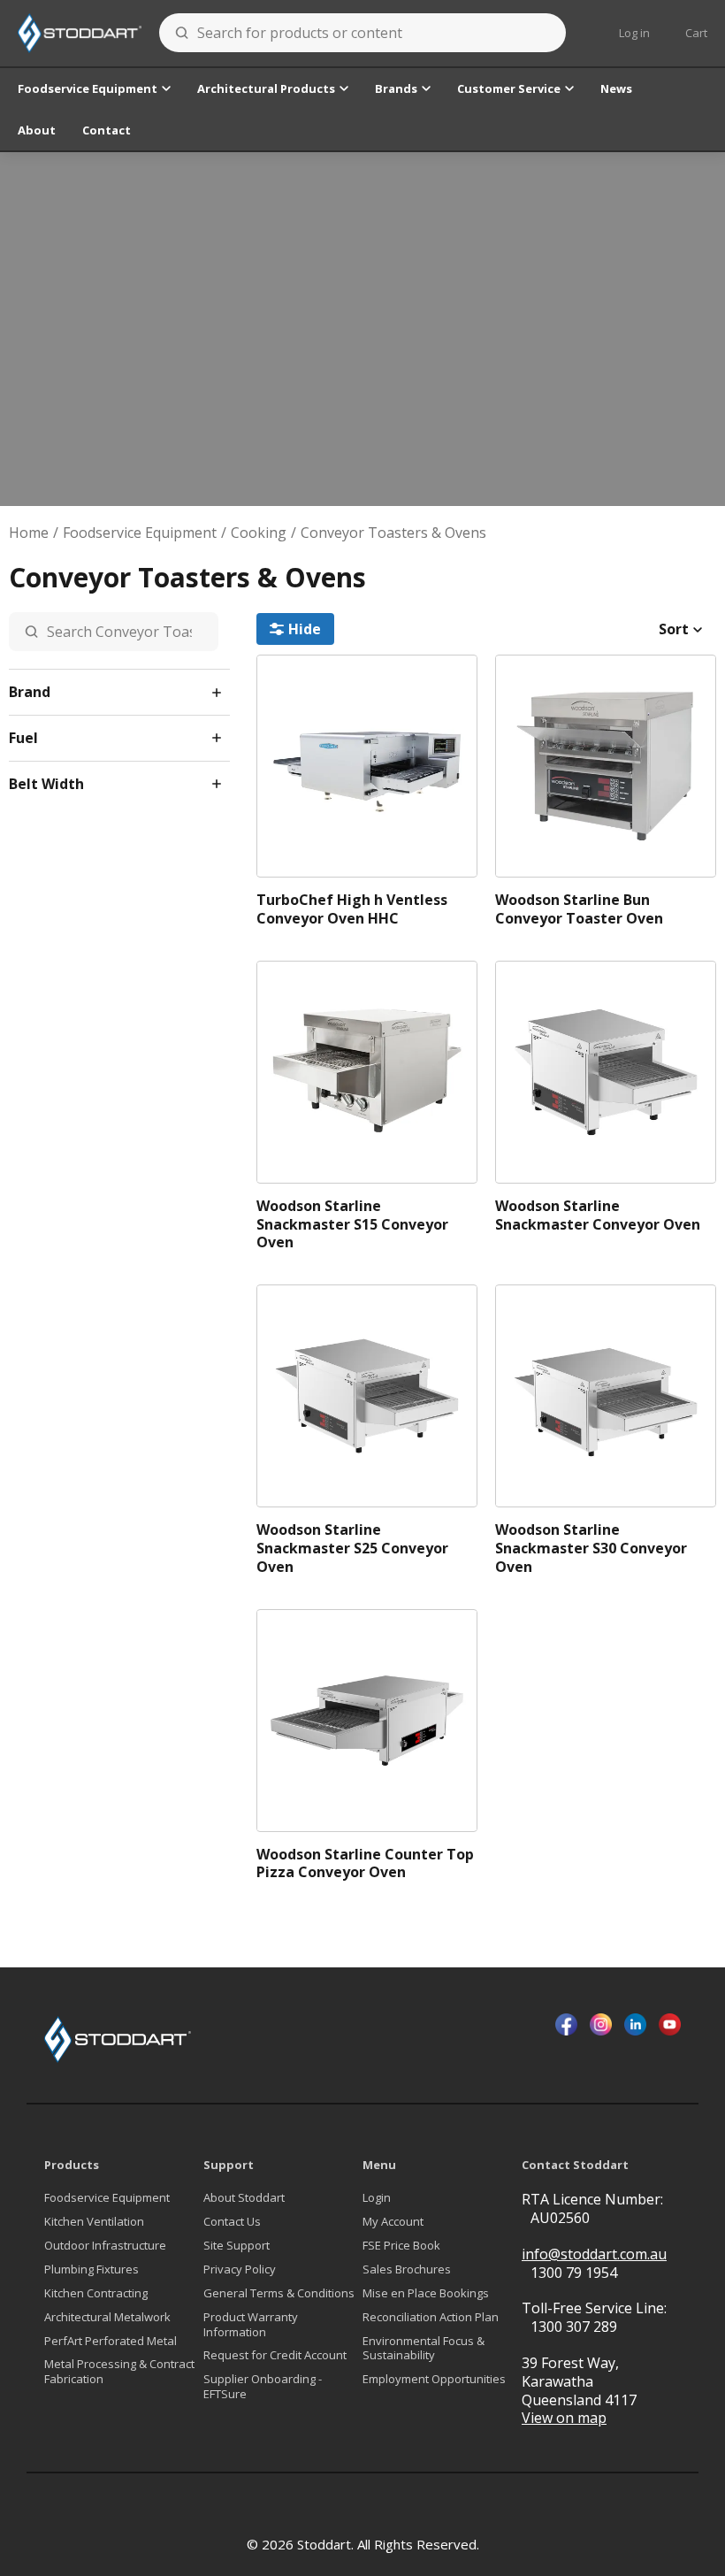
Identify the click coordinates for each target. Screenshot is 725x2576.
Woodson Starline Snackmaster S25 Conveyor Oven (352, 1548)
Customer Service (509, 88)
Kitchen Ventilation (94, 2222)
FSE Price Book (401, 2246)
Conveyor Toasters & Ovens (393, 533)
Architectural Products (266, 88)
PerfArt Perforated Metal (111, 2341)
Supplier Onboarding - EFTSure (263, 2387)
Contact (107, 130)
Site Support (237, 2246)
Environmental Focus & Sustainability (424, 2349)
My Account (393, 2222)
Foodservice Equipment (88, 88)
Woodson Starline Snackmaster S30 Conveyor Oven (591, 1548)
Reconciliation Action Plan (431, 2317)
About (37, 130)
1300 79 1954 (574, 2273)
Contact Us (232, 2222)
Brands (396, 88)
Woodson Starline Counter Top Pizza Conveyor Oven (365, 1864)
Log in (634, 33)
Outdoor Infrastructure (105, 2246)
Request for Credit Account (275, 2355)
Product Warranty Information (251, 2325)
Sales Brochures (407, 2269)
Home (29, 533)
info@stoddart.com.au (594, 2254)
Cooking (259, 533)
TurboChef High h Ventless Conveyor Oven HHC (352, 909)
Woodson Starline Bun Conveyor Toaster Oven (579, 909)
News (616, 88)
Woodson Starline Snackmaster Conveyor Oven (598, 1215)
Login (377, 2198)
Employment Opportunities (434, 2379)
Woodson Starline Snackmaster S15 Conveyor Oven (352, 1224)
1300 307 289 (574, 2327)
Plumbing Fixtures (92, 2269)
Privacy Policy (240, 2269)
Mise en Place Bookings (426, 2293)
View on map (564, 2418)
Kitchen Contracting (96, 2293)
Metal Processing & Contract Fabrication (119, 2372)
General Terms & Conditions (279, 2293)
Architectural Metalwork (107, 2317)
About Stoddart (244, 2198)
